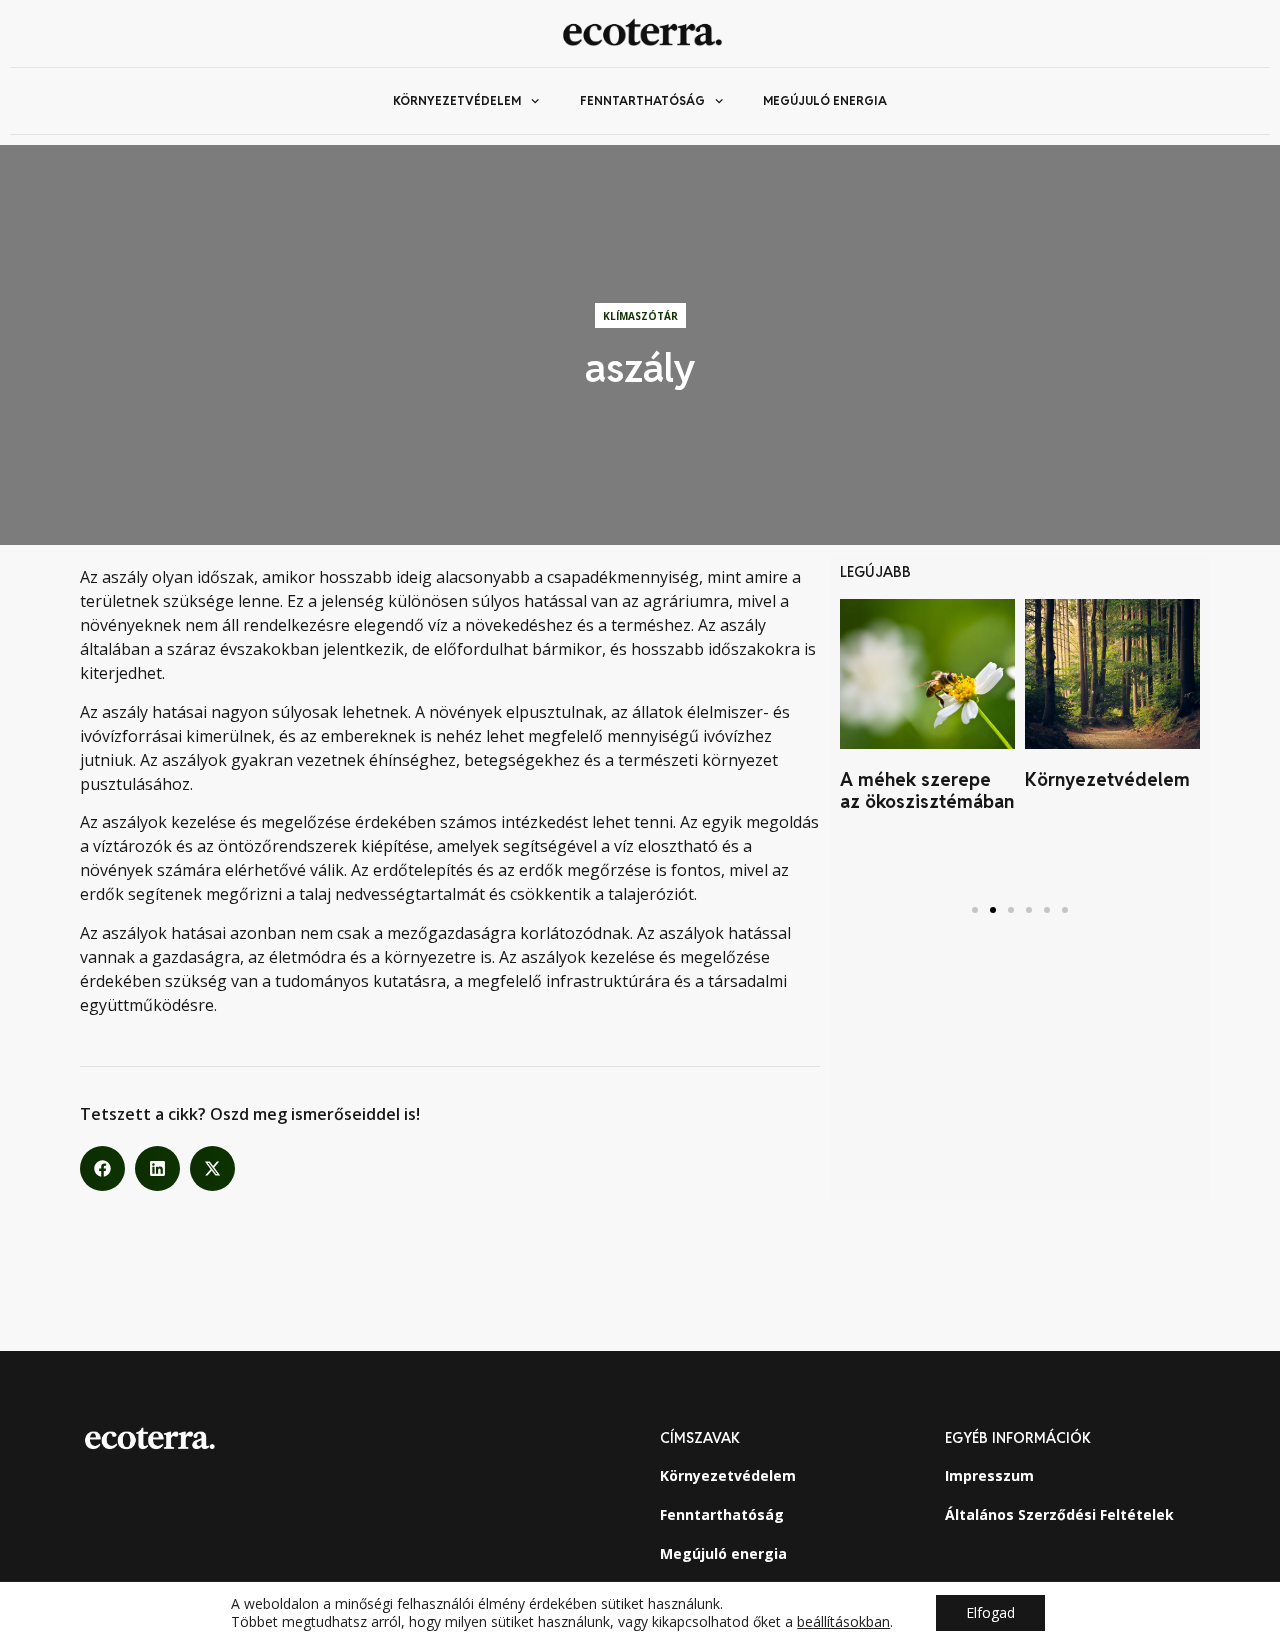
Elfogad (990, 1612)
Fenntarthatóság (642, 100)
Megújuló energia (825, 100)
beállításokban (843, 1622)
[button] (102, 1168)
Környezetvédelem (457, 100)
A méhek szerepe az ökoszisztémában (927, 790)
